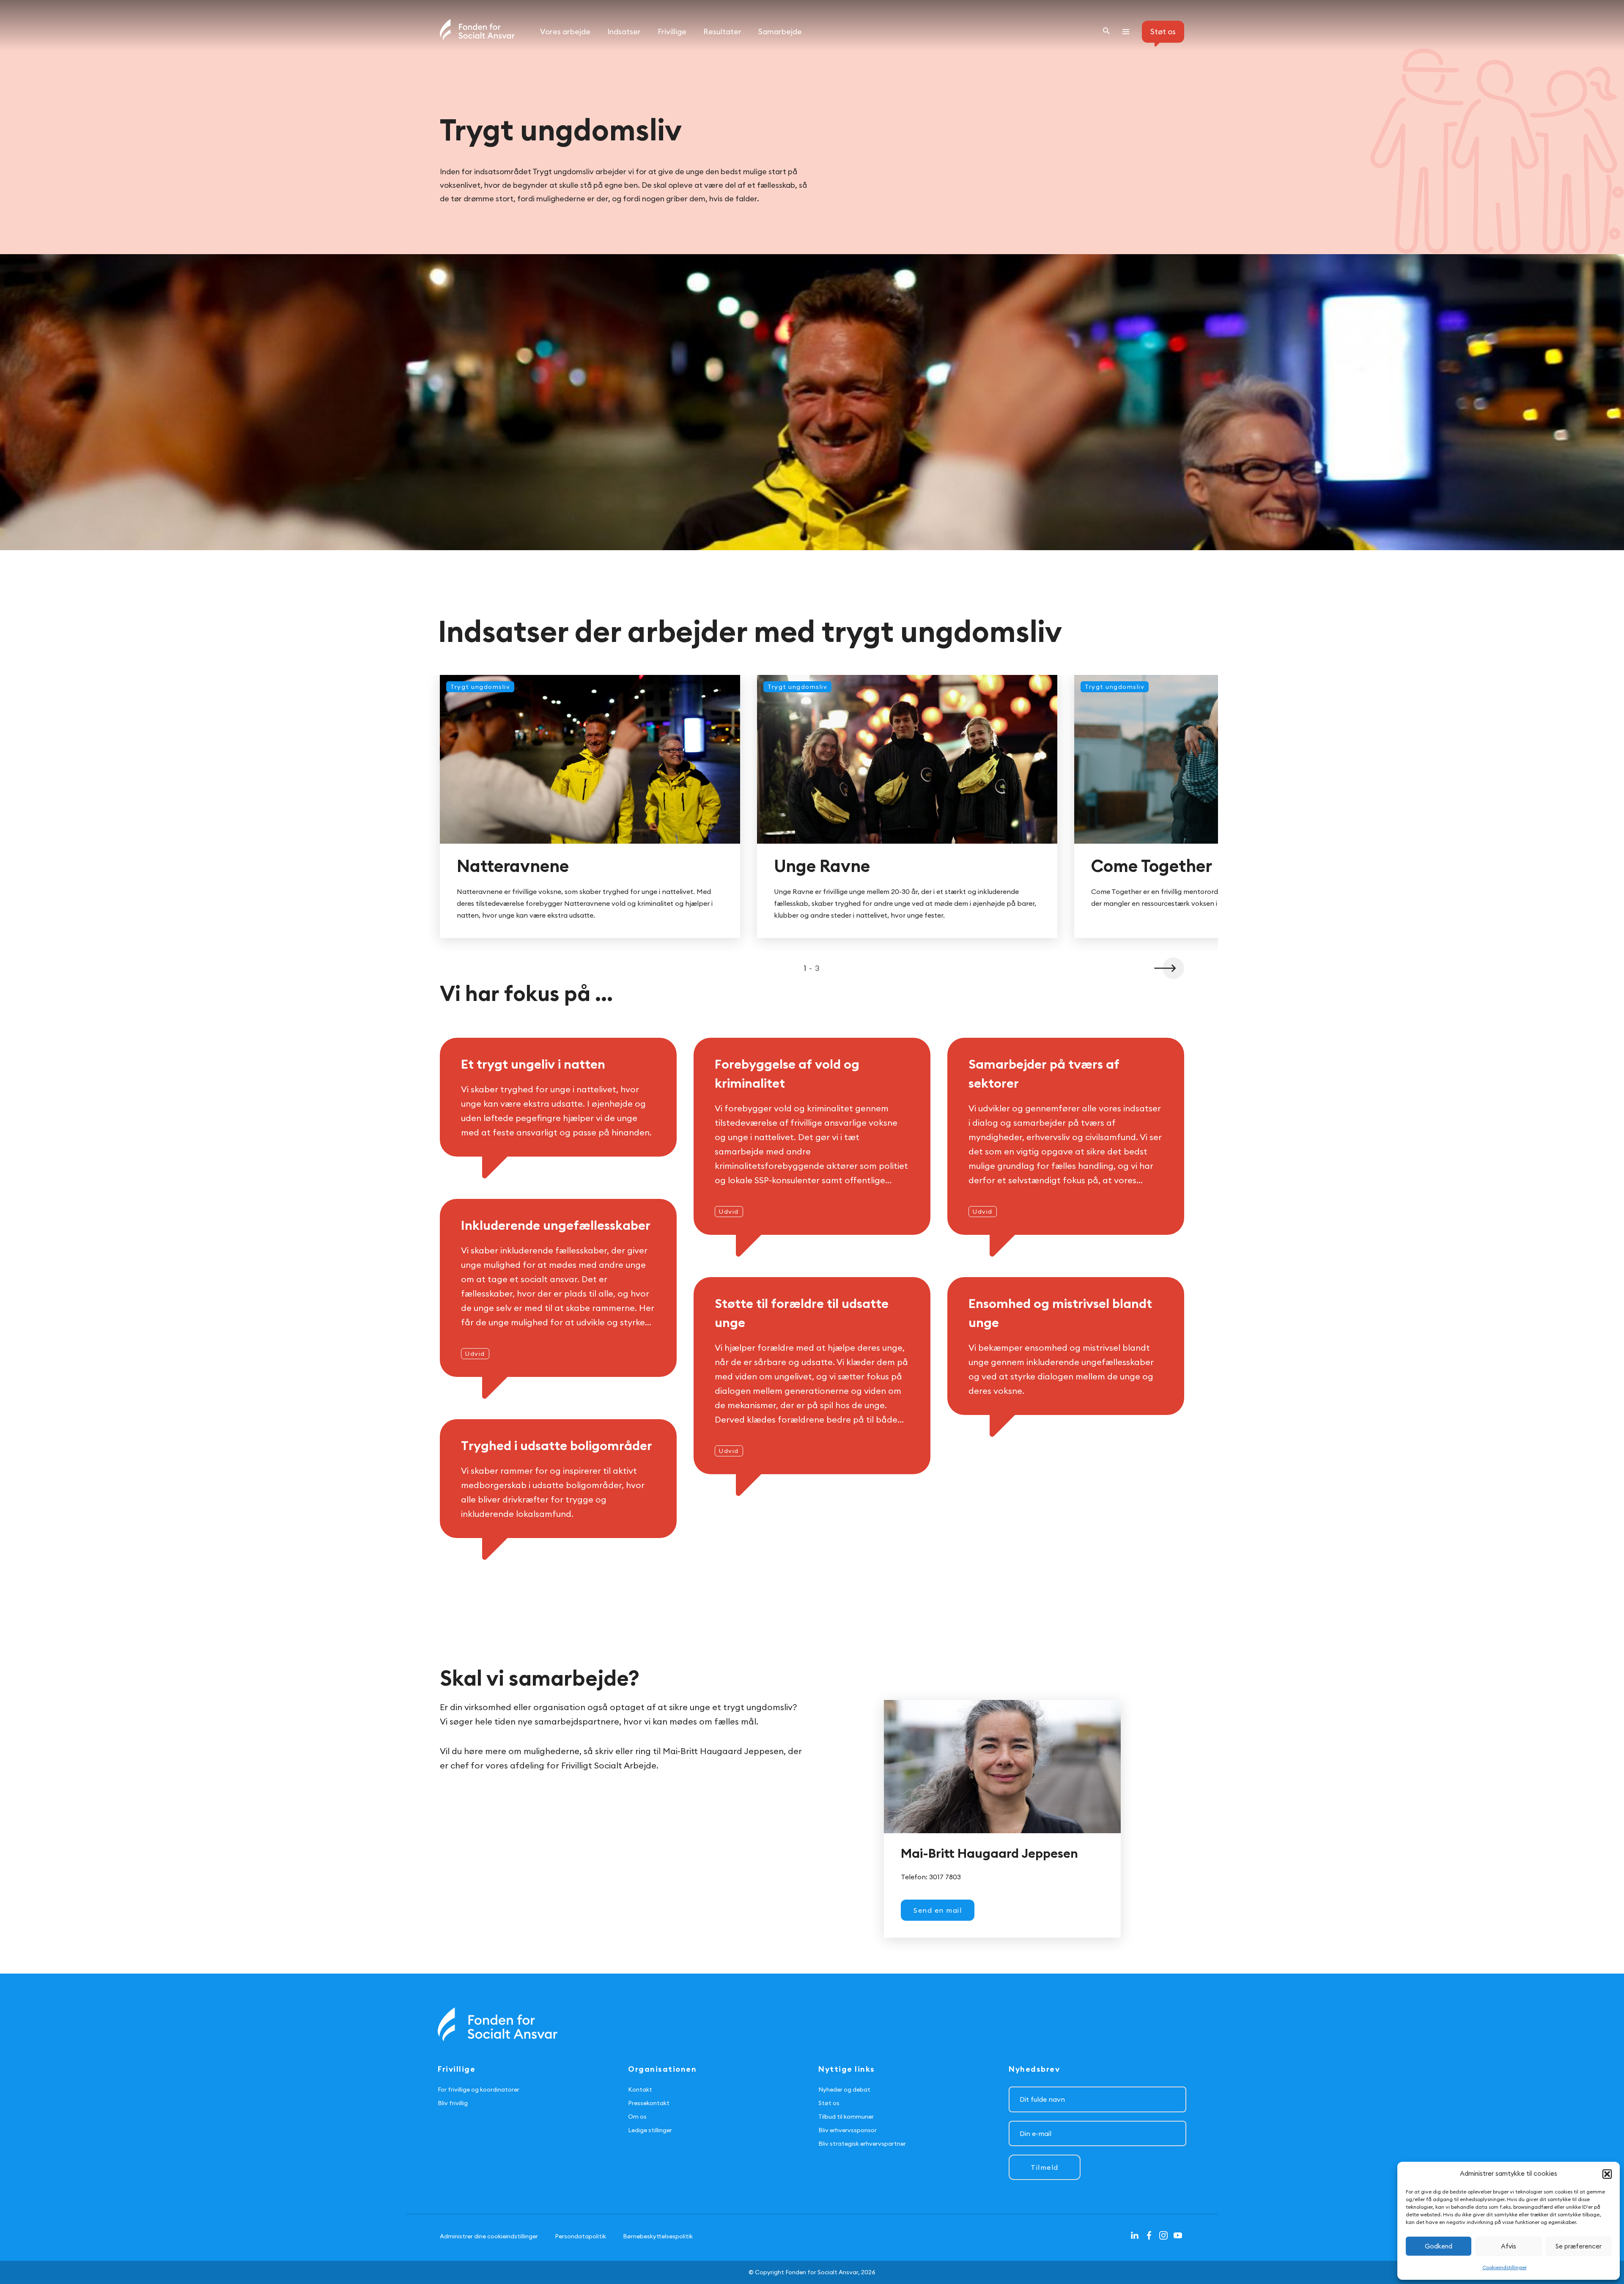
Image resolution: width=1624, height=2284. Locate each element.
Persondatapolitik (580, 2236)
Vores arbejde (565, 32)
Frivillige (672, 32)
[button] (1168, 968)
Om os (637, 2117)
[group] (590, 806)
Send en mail (938, 1910)
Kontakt (640, 2089)
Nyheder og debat (844, 2089)
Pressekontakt (649, 2103)
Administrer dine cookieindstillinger (489, 2236)
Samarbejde (780, 32)
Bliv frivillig (453, 2103)
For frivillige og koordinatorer (479, 2089)
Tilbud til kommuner (846, 2117)
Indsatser (624, 32)
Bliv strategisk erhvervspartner (862, 2144)
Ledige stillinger (650, 2130)
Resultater (722, 32)
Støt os (829, 2103)
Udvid (729, 1212)
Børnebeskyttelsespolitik (658, 2236)
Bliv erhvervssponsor (848, 2130)
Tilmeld (1045, 2167)
